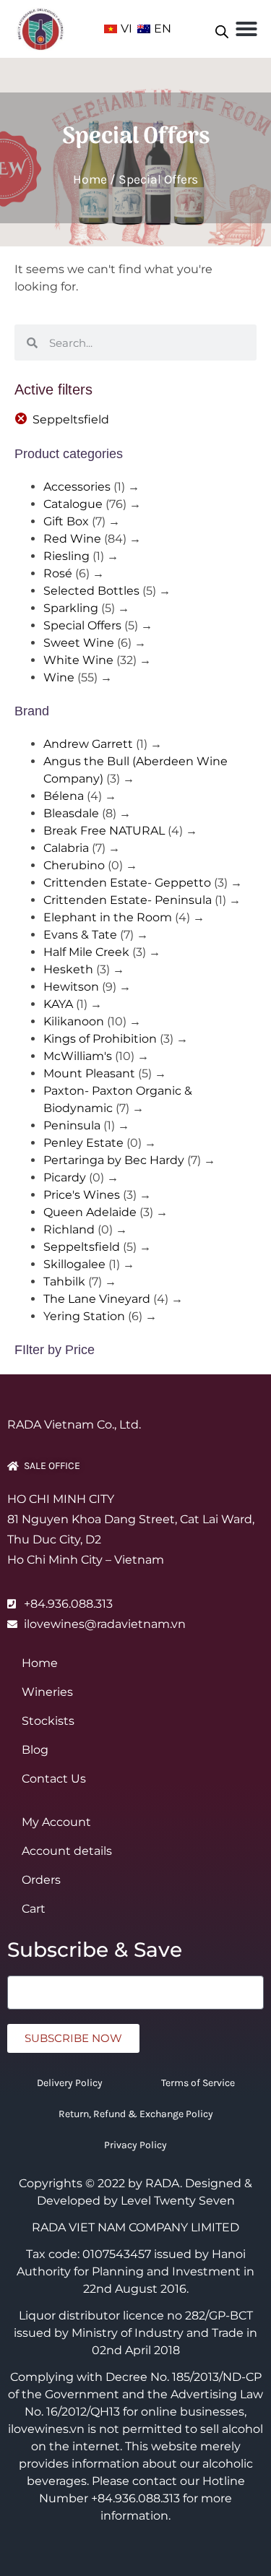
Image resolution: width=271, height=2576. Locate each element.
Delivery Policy (70, 2083)
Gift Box (66, 521)
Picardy (65, 1177)
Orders (41, 1880)
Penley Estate (83, 1143)
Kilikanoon (74, 1021)
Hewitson (71, 987)
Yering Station (84, 1316)
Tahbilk (64, 1281)
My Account (56, 1822)
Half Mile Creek (86, 952)
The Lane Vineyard (97, 1299)
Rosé (58, 573)
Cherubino (74, 865)
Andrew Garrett (88, 744)
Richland (69, 1229)
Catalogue (73, 504)
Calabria (66, 848)
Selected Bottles (91, 591)
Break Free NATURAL (104, 831)
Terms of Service (198, 2083)
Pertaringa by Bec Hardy (114, 1160)
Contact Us (54, 1779)
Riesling (66, 556)
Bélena (64, 796)
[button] (246, 29)
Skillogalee (74, 1264)
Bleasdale (71, 813)
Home (90, 179)
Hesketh (68, 969)
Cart (34, 1909)
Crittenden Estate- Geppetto (127, 883)
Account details (67, 1851)
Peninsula (72, 1125)
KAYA (58, 1004)
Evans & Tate (80, 935)
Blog (35, 1750)
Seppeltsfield (71, 419)
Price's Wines (82, 1195)
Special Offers (82, 625)
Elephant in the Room (108, 917)
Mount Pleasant (89, 1073)
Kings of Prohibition (100, 1039)
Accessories (77, 487)
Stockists (48, 1721)
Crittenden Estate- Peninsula (128, 900)
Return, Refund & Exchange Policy (136, 2114)
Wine (59, 677)
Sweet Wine (79, 643)
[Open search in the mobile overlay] (222, 29)
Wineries (47, 1692)
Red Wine (72, 539)
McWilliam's (78, 1056)
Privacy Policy (135, 2145)
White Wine (78, 660)
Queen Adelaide (90, 1212)
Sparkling (71, 608)
